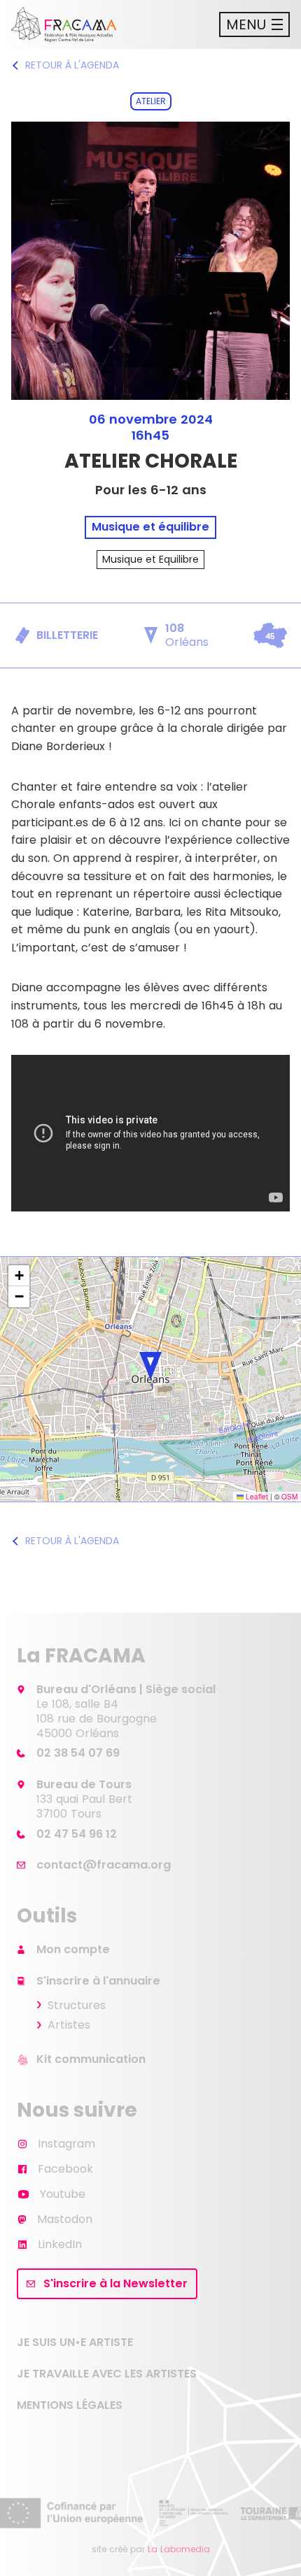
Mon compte (73, 1949)
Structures (77, 2005)
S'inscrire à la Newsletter (115, 2283)
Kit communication (91, 2059)
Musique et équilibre (150, 527)
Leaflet (256, 1497)
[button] (150, 1366)
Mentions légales (70, 2405)
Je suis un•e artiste (75, 2342)
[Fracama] (64, 24)
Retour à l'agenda (72, 65)
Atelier (151, 101)
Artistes (69, 2025)
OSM (289, 1497)
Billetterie (67, 635)
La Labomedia (179, 2549)
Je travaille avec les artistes (107, 2374)
